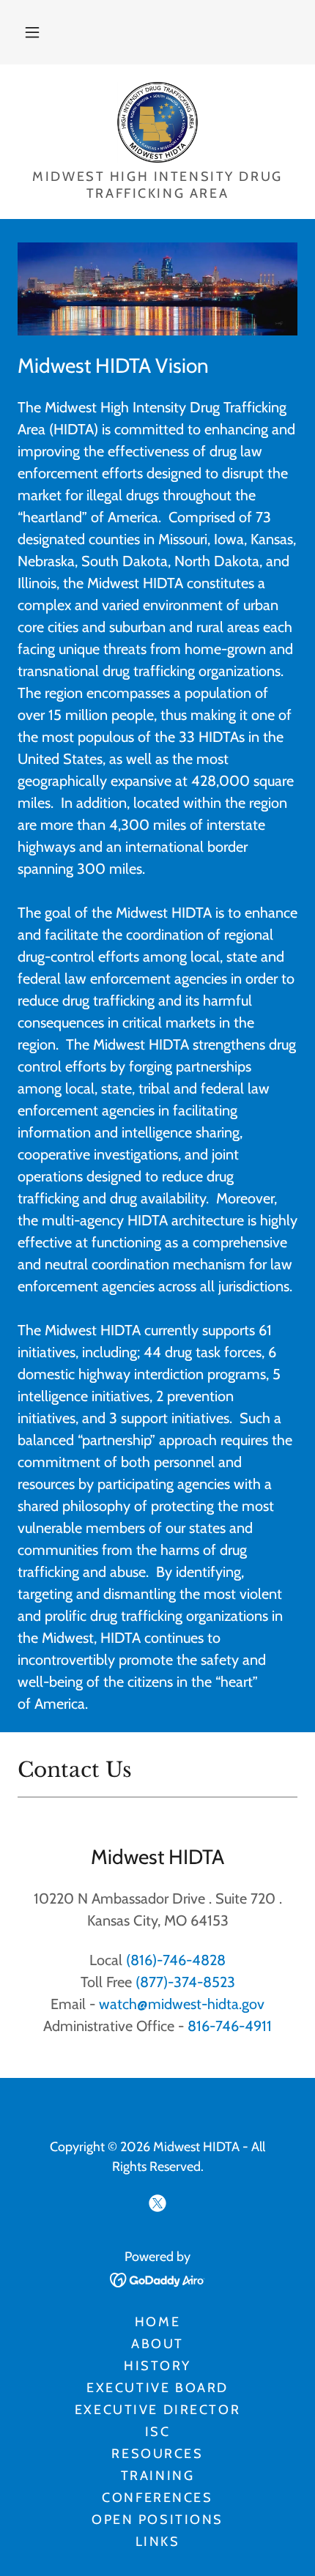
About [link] (157, 2344)
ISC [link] (158, 2432)
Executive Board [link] (157, 2388)
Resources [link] (157, 2454)
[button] (32, 32)
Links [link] (158, 2542)
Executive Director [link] (157, 2410)
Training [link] (158, 2476)
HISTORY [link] (157, 2366)
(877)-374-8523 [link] (185, 1982)
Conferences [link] (157, 2498)
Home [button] (157, 2322)
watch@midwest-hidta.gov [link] (182, 2004)
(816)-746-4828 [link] (176, 1960)
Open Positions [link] (157, 2520)
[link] (158, 122)
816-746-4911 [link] (230, 2026)
